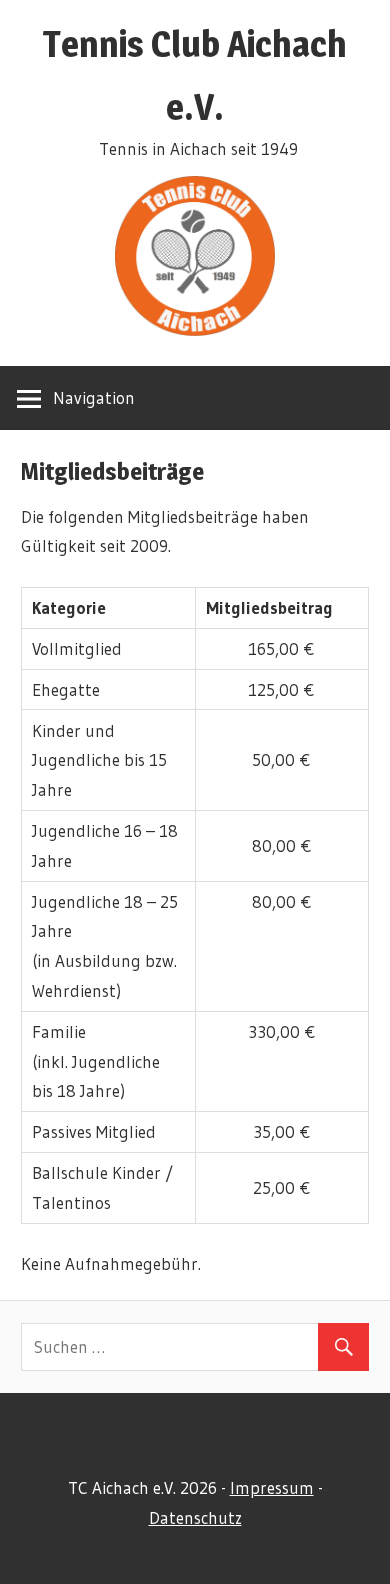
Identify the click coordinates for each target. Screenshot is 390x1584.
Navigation (94, 397)
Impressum (272, 1487)
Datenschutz (195, 1517)
